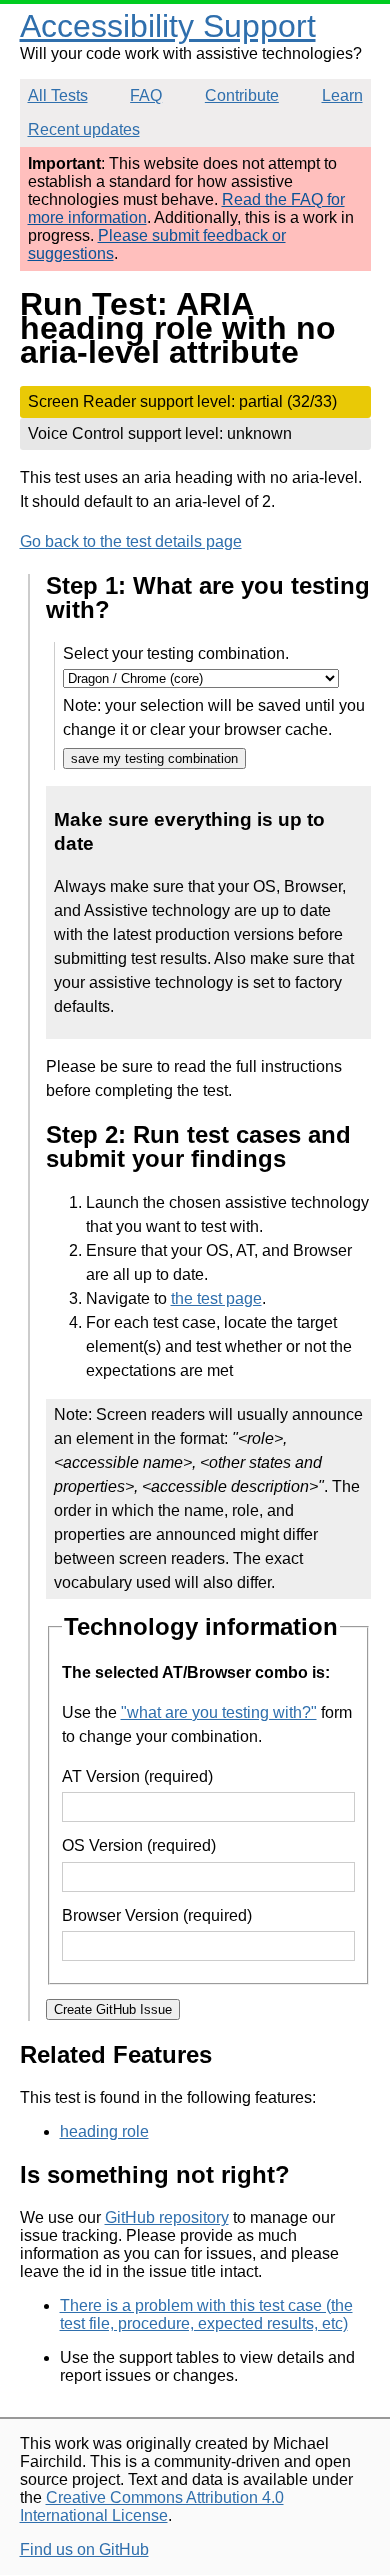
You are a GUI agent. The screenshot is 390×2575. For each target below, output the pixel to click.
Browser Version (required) (157, 1915)
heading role (104, 2131)
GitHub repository (167, 2217)
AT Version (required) (137, 1776)
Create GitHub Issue (113, 2009)
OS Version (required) (139, 1845)
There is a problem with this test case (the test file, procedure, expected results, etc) (206, 2314)
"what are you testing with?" (219, 1712)
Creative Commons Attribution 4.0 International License (152, 2506)
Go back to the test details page (131, 541)
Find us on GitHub (84, 2549)
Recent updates (84, 129)
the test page (216, 1298)
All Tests (58, 95)
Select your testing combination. (176, 653)
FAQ (146, 95)
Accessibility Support (168, 26)
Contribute (242, 95)
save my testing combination (154, 758)
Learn (342, 95)
